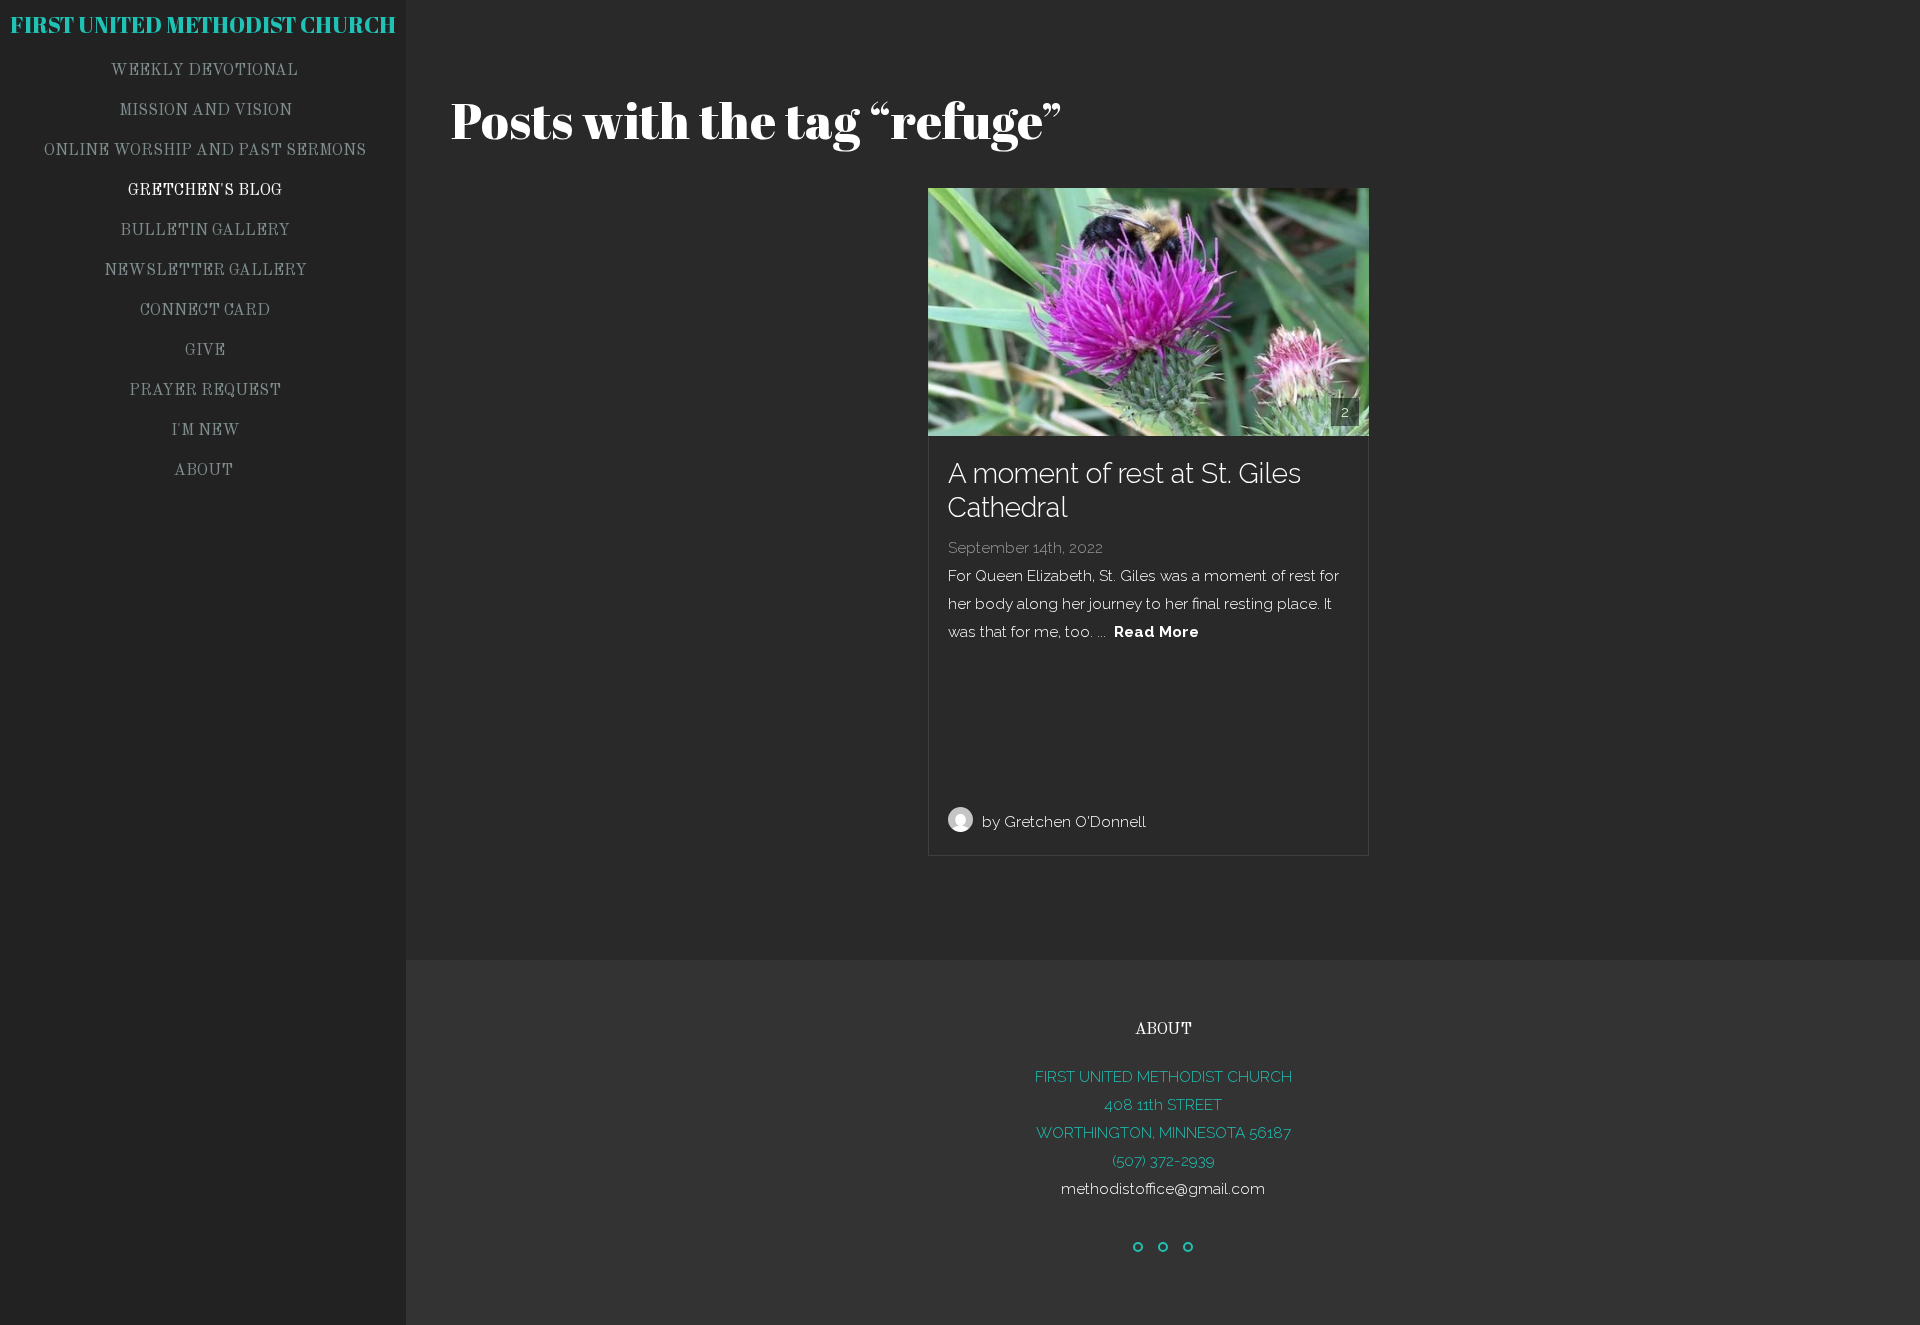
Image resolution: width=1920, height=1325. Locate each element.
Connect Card (205, 311)
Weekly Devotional (204, 71)
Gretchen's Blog (205, 191)
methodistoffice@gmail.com (1163, 1189)
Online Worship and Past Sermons (205, 151)
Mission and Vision (205, 111)
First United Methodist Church (203, 24)
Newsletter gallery (205, 271)
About (205, 471)
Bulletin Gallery (205, 231)
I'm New (205, 431)
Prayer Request (205, 391)
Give (205, 351)
